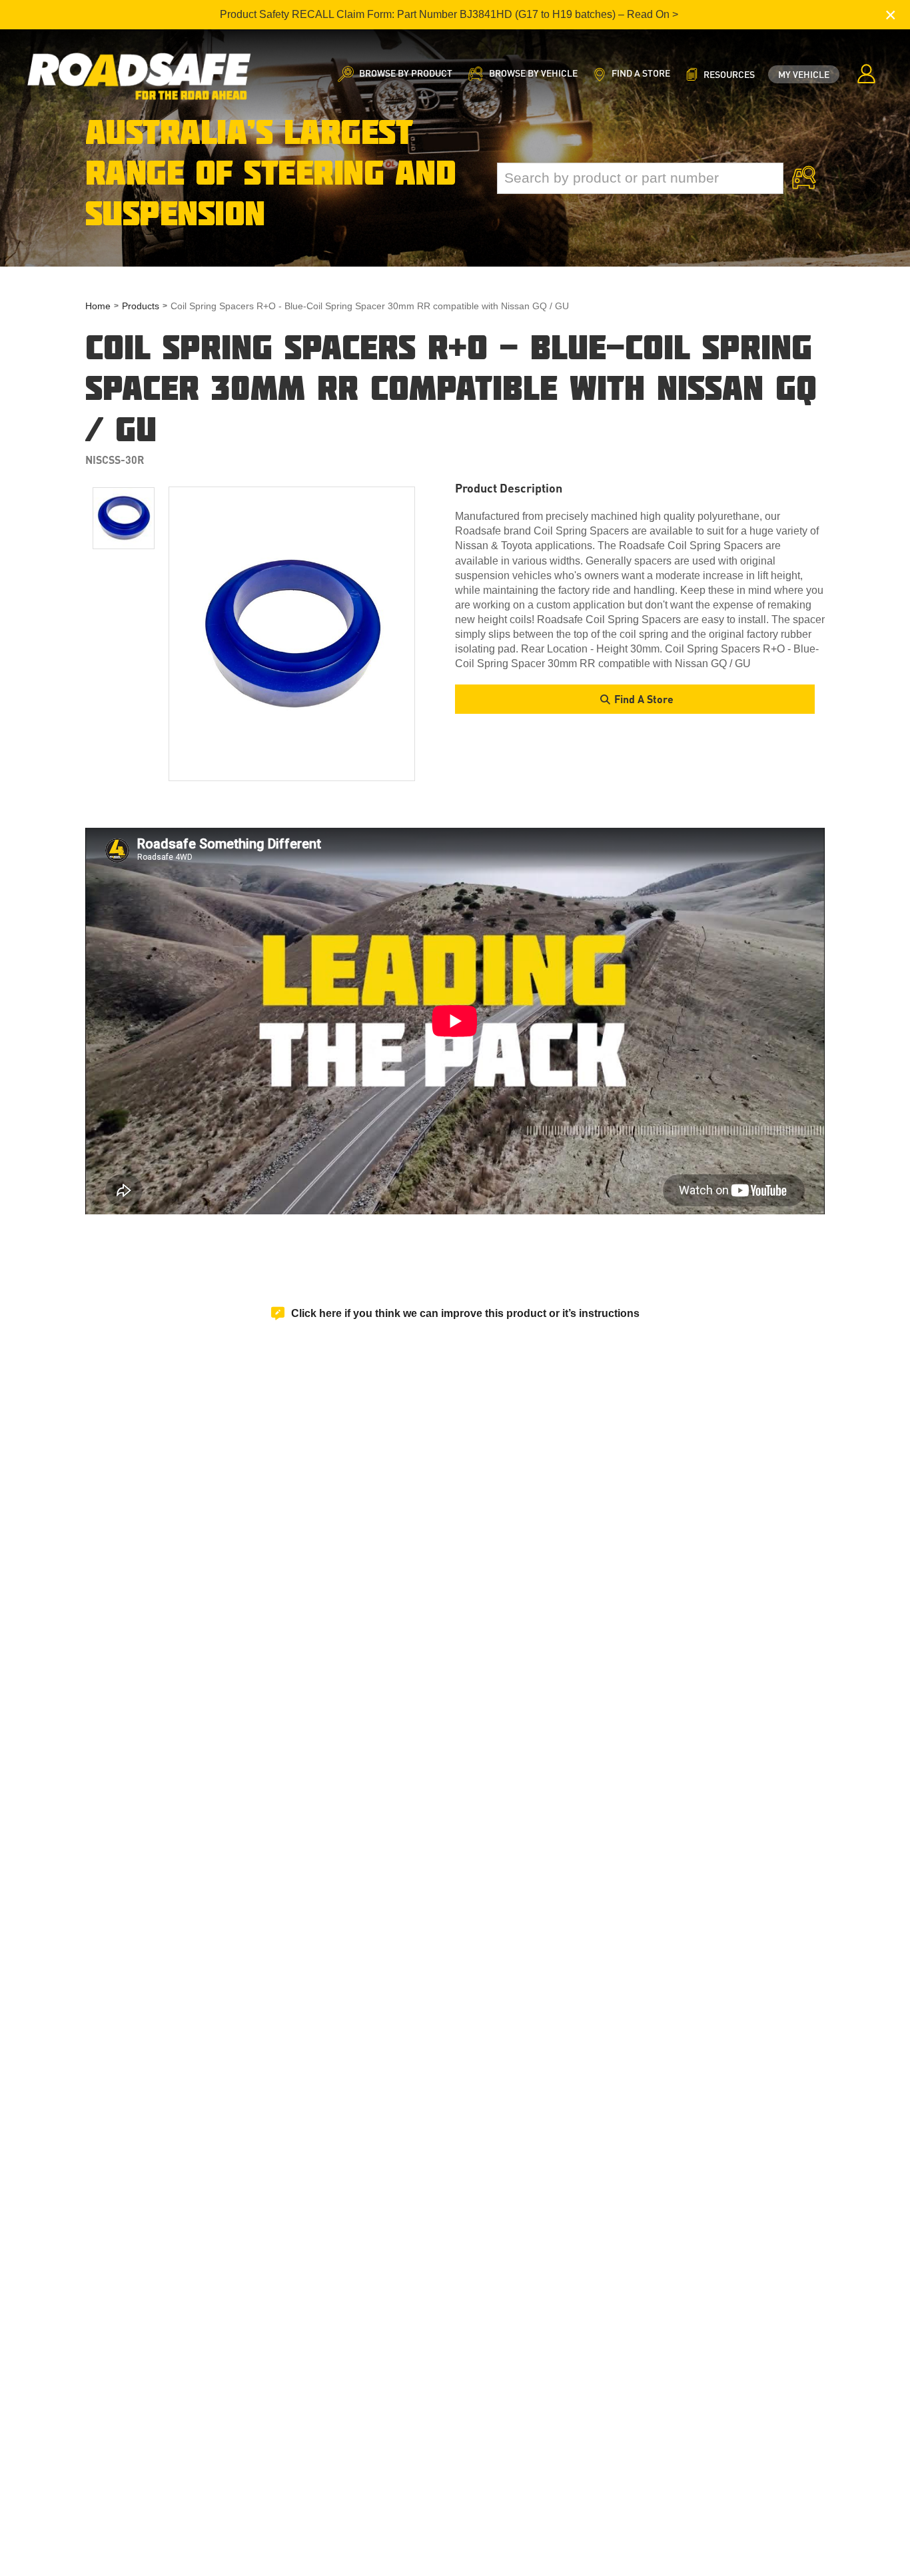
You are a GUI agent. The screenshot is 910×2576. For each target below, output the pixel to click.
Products (141, 306)
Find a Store (644, 699)
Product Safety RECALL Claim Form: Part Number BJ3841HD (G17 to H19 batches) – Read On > (449, 14)
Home (98, 306)
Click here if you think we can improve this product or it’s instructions (465, 1313)
